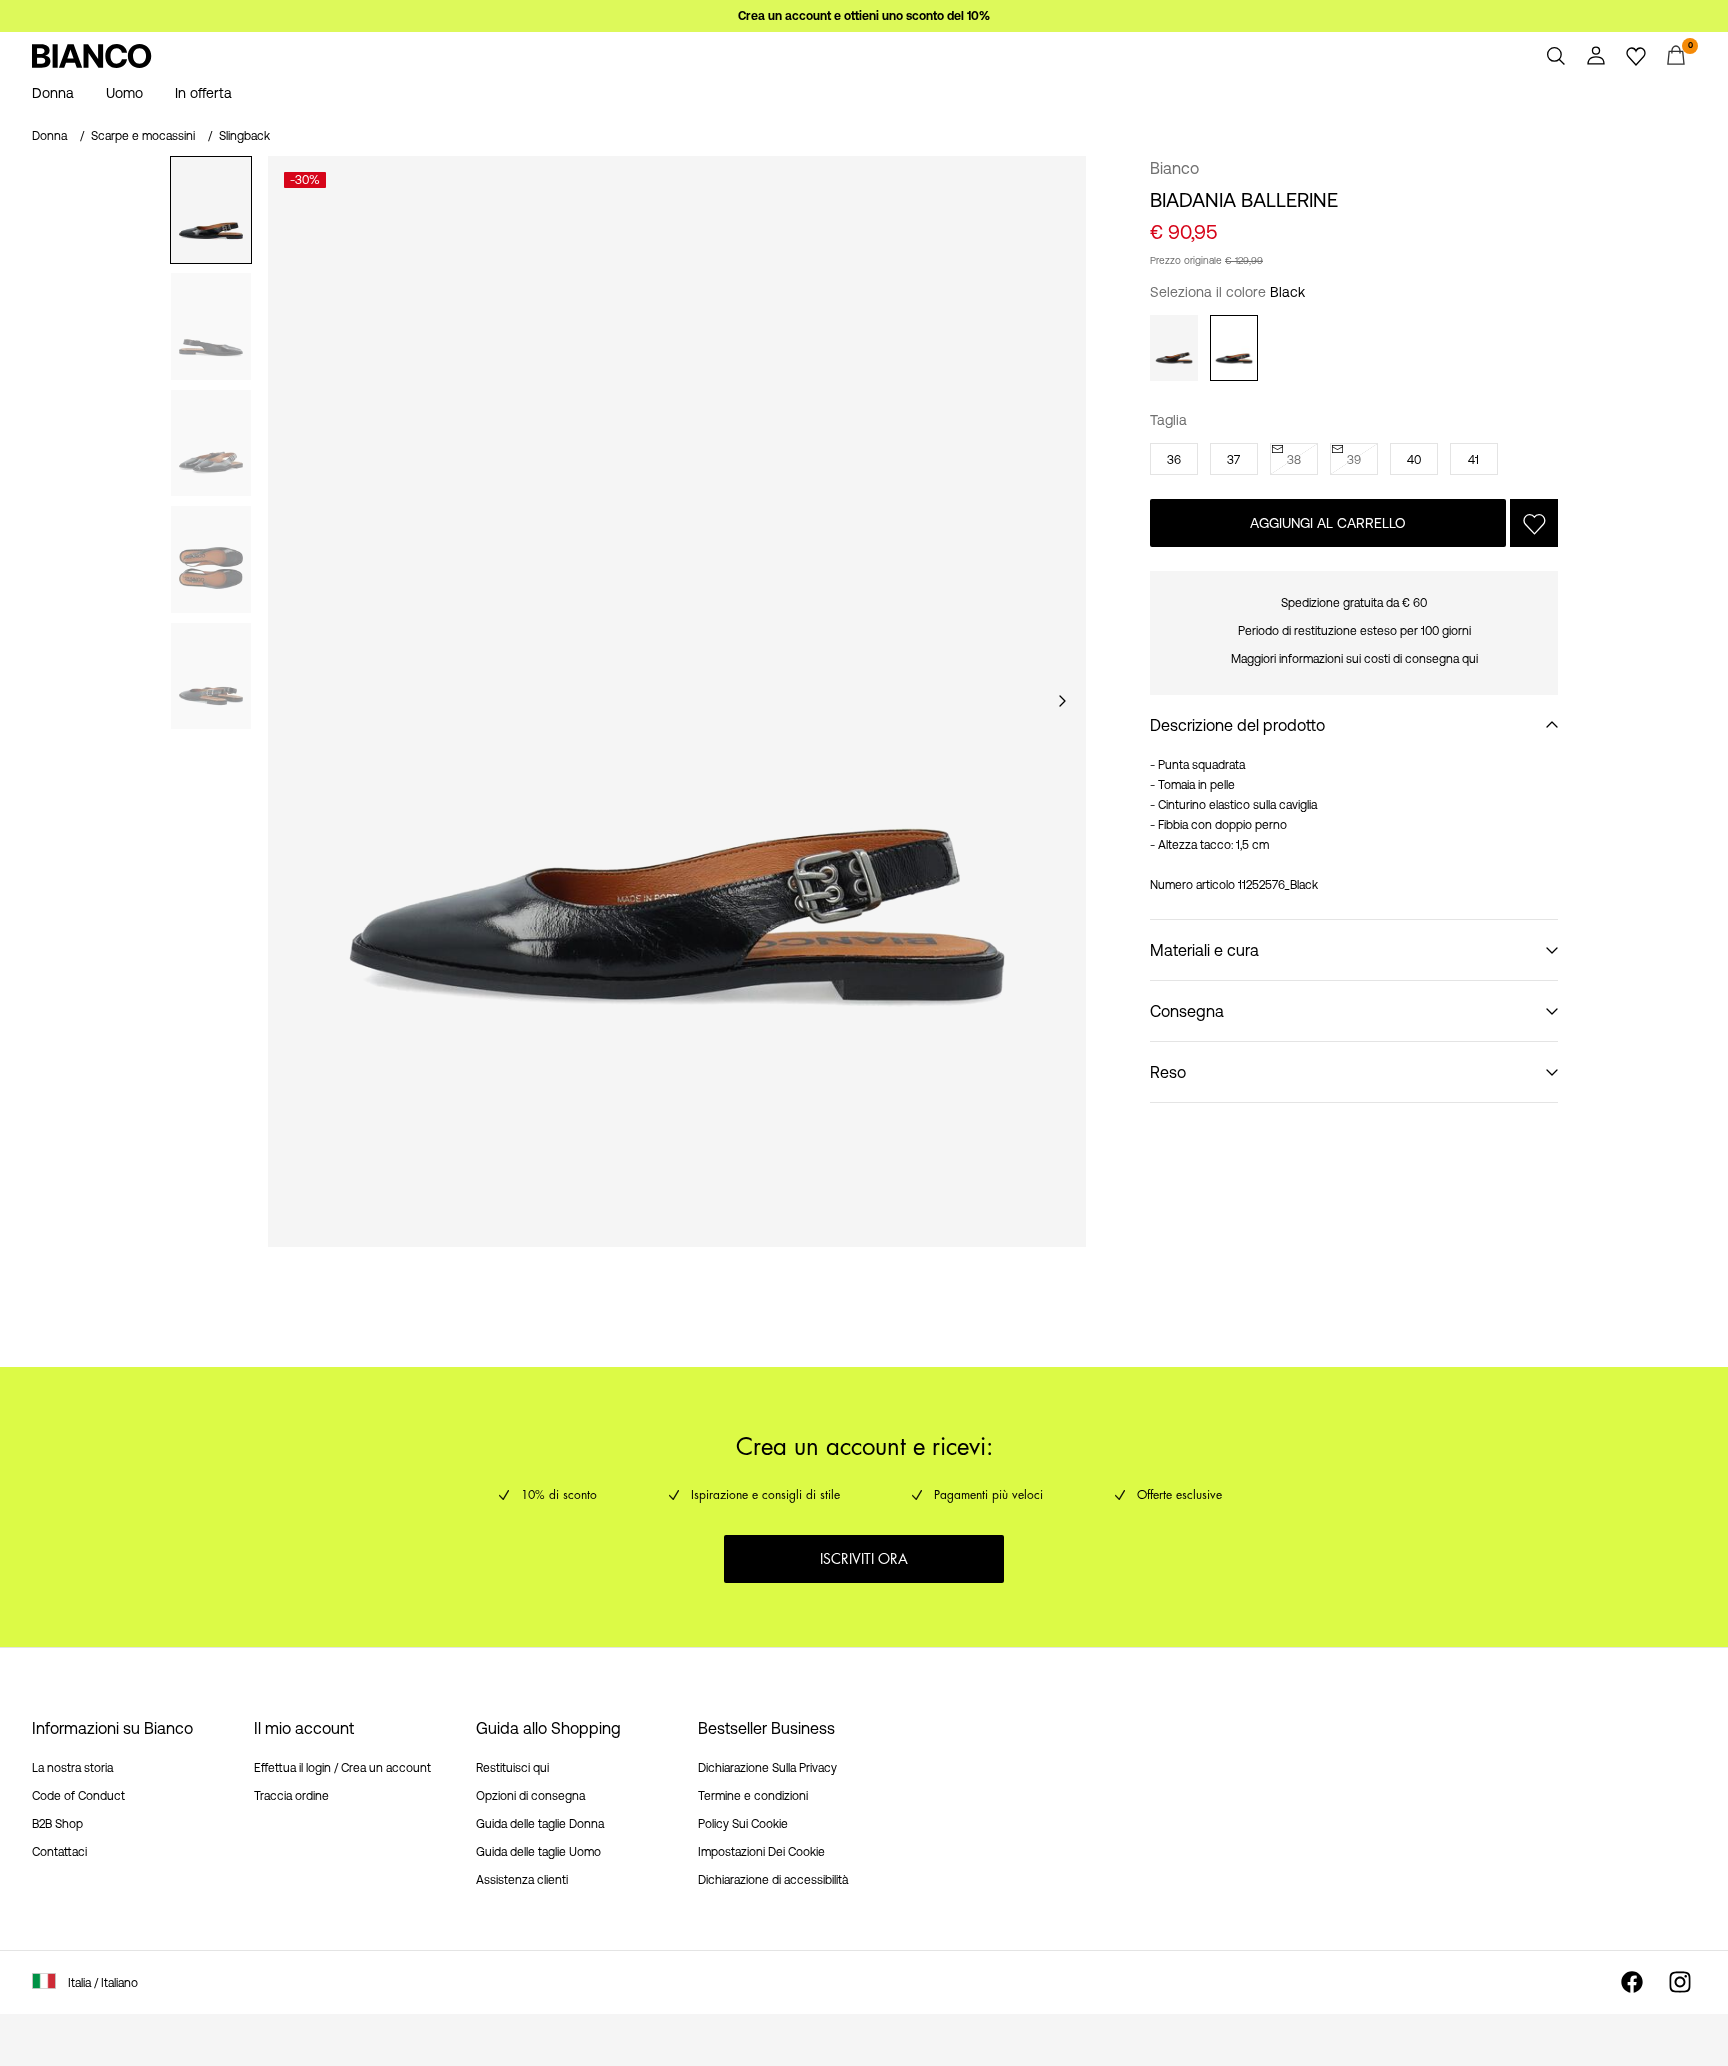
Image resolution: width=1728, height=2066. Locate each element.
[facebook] (1632, 1982)
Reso (1168, 1072)
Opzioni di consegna (530, 1796)
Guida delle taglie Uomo (538, 1852)
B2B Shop (57, 1824)
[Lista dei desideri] (1636, 56)
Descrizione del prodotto (1237, 725)
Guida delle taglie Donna (540, 1824)
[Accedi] (1596, 56)
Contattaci (59, 1852)
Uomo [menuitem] (124, 93)
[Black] (1234, 348)
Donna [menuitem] (53, 93)
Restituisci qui (512, 1768)
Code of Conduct (78, 1796)
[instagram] (1680, 1982)
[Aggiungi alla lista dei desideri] (1534, 523)
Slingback (244, 136)
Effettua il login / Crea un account (342, 1768)
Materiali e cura (1204, 950)
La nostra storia (72, 1768)
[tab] (211, 210)
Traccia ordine (291, 1796)
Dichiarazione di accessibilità (773, 1880)
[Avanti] (1062, 701)
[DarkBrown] (1174, 348)
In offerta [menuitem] (203, 93)
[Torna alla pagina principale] (92, 56)
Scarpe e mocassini (143, 136)
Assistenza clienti (522, 1880)
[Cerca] (1556, 56)
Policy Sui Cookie (743, 1824)
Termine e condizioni (753, 1796)
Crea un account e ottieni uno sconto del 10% (864, 16)
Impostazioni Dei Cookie (761, 1852)
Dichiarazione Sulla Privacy (767, 1768)
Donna (49, 136)
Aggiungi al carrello (1328, 523)
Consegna (1187, 1011)
